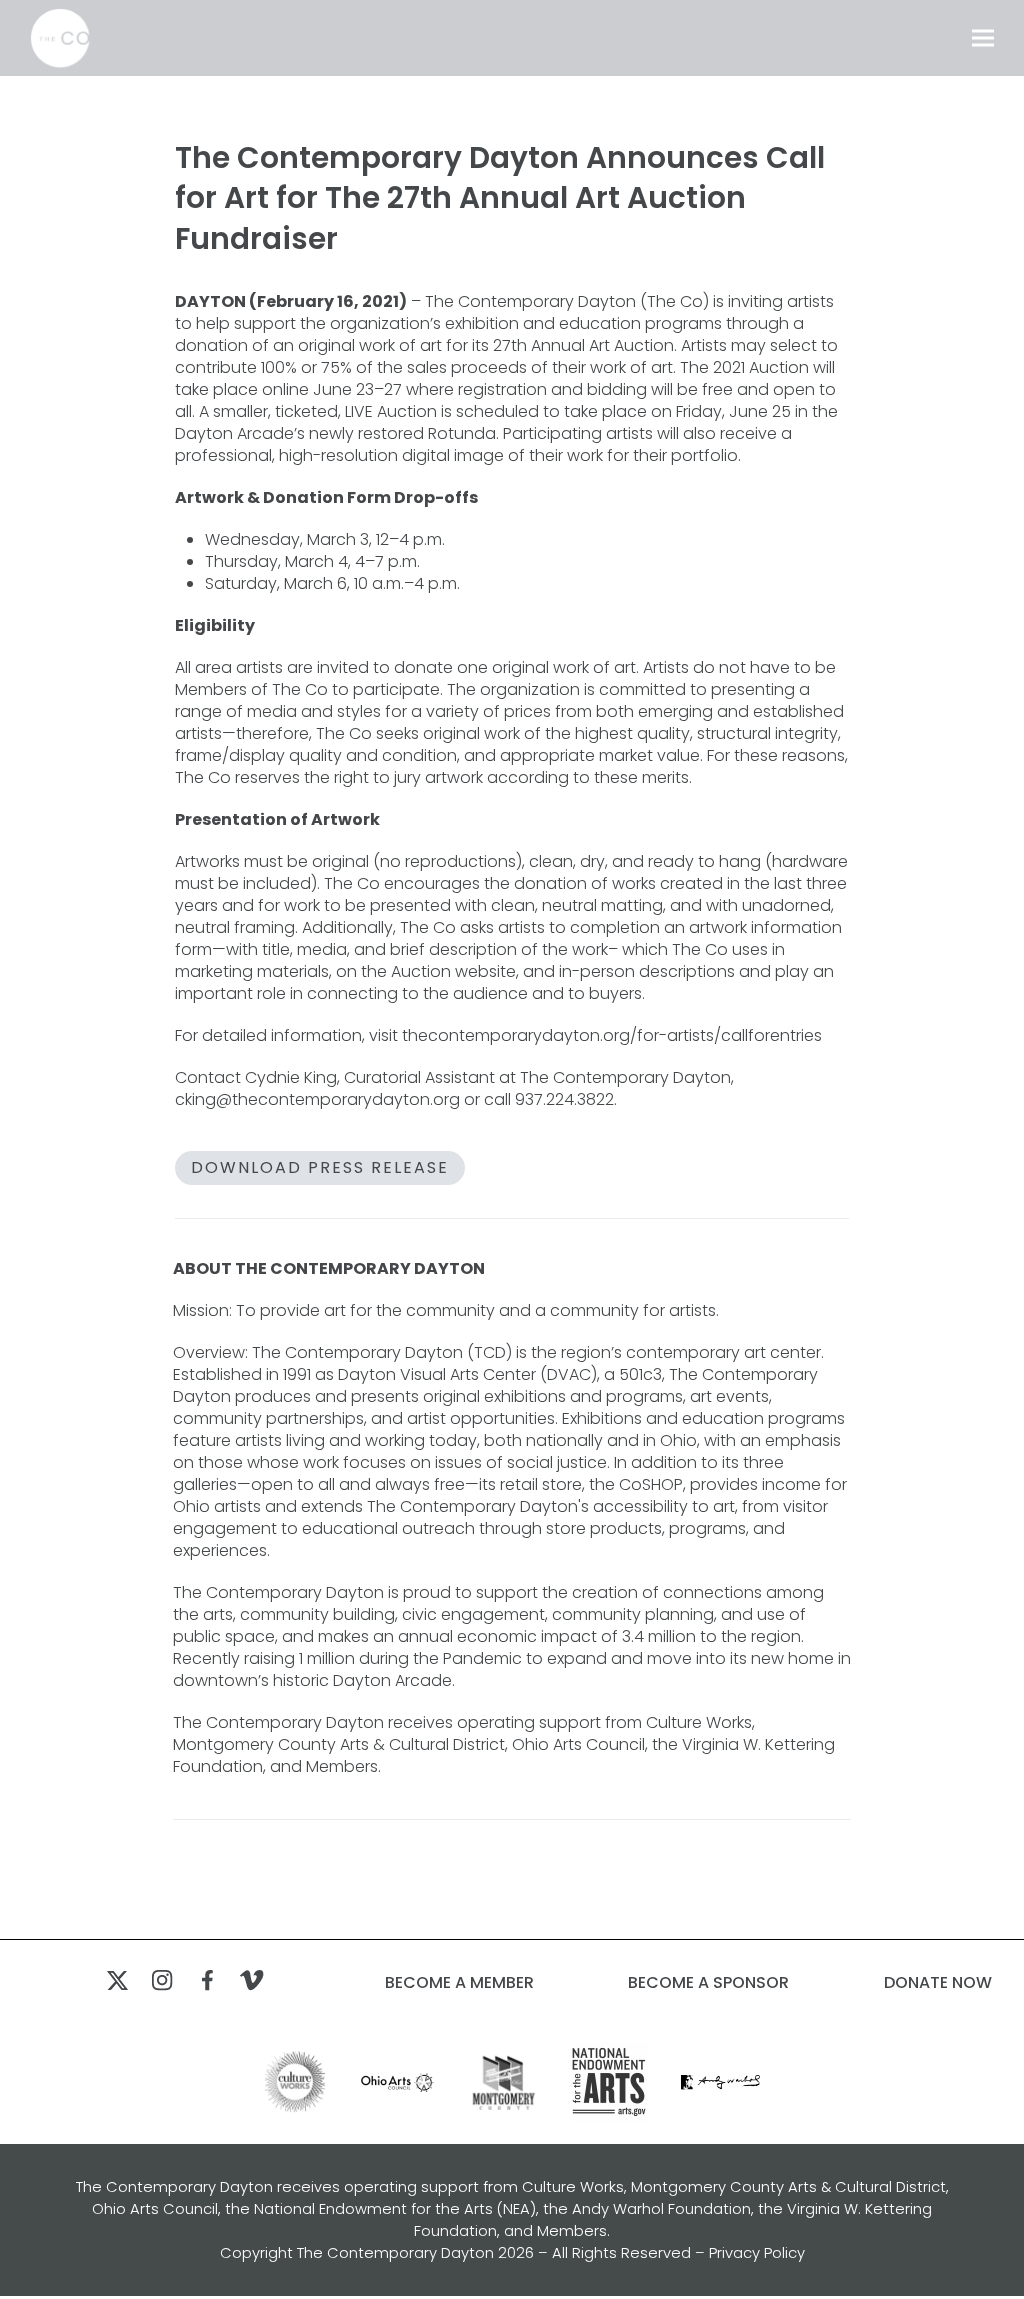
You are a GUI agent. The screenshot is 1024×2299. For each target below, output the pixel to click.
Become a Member (459, 1983)
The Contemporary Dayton (395, 2253)
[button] (983, 38)
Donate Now (938, 1983)
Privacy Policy (757, 2253)
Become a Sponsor (708, 1983)
